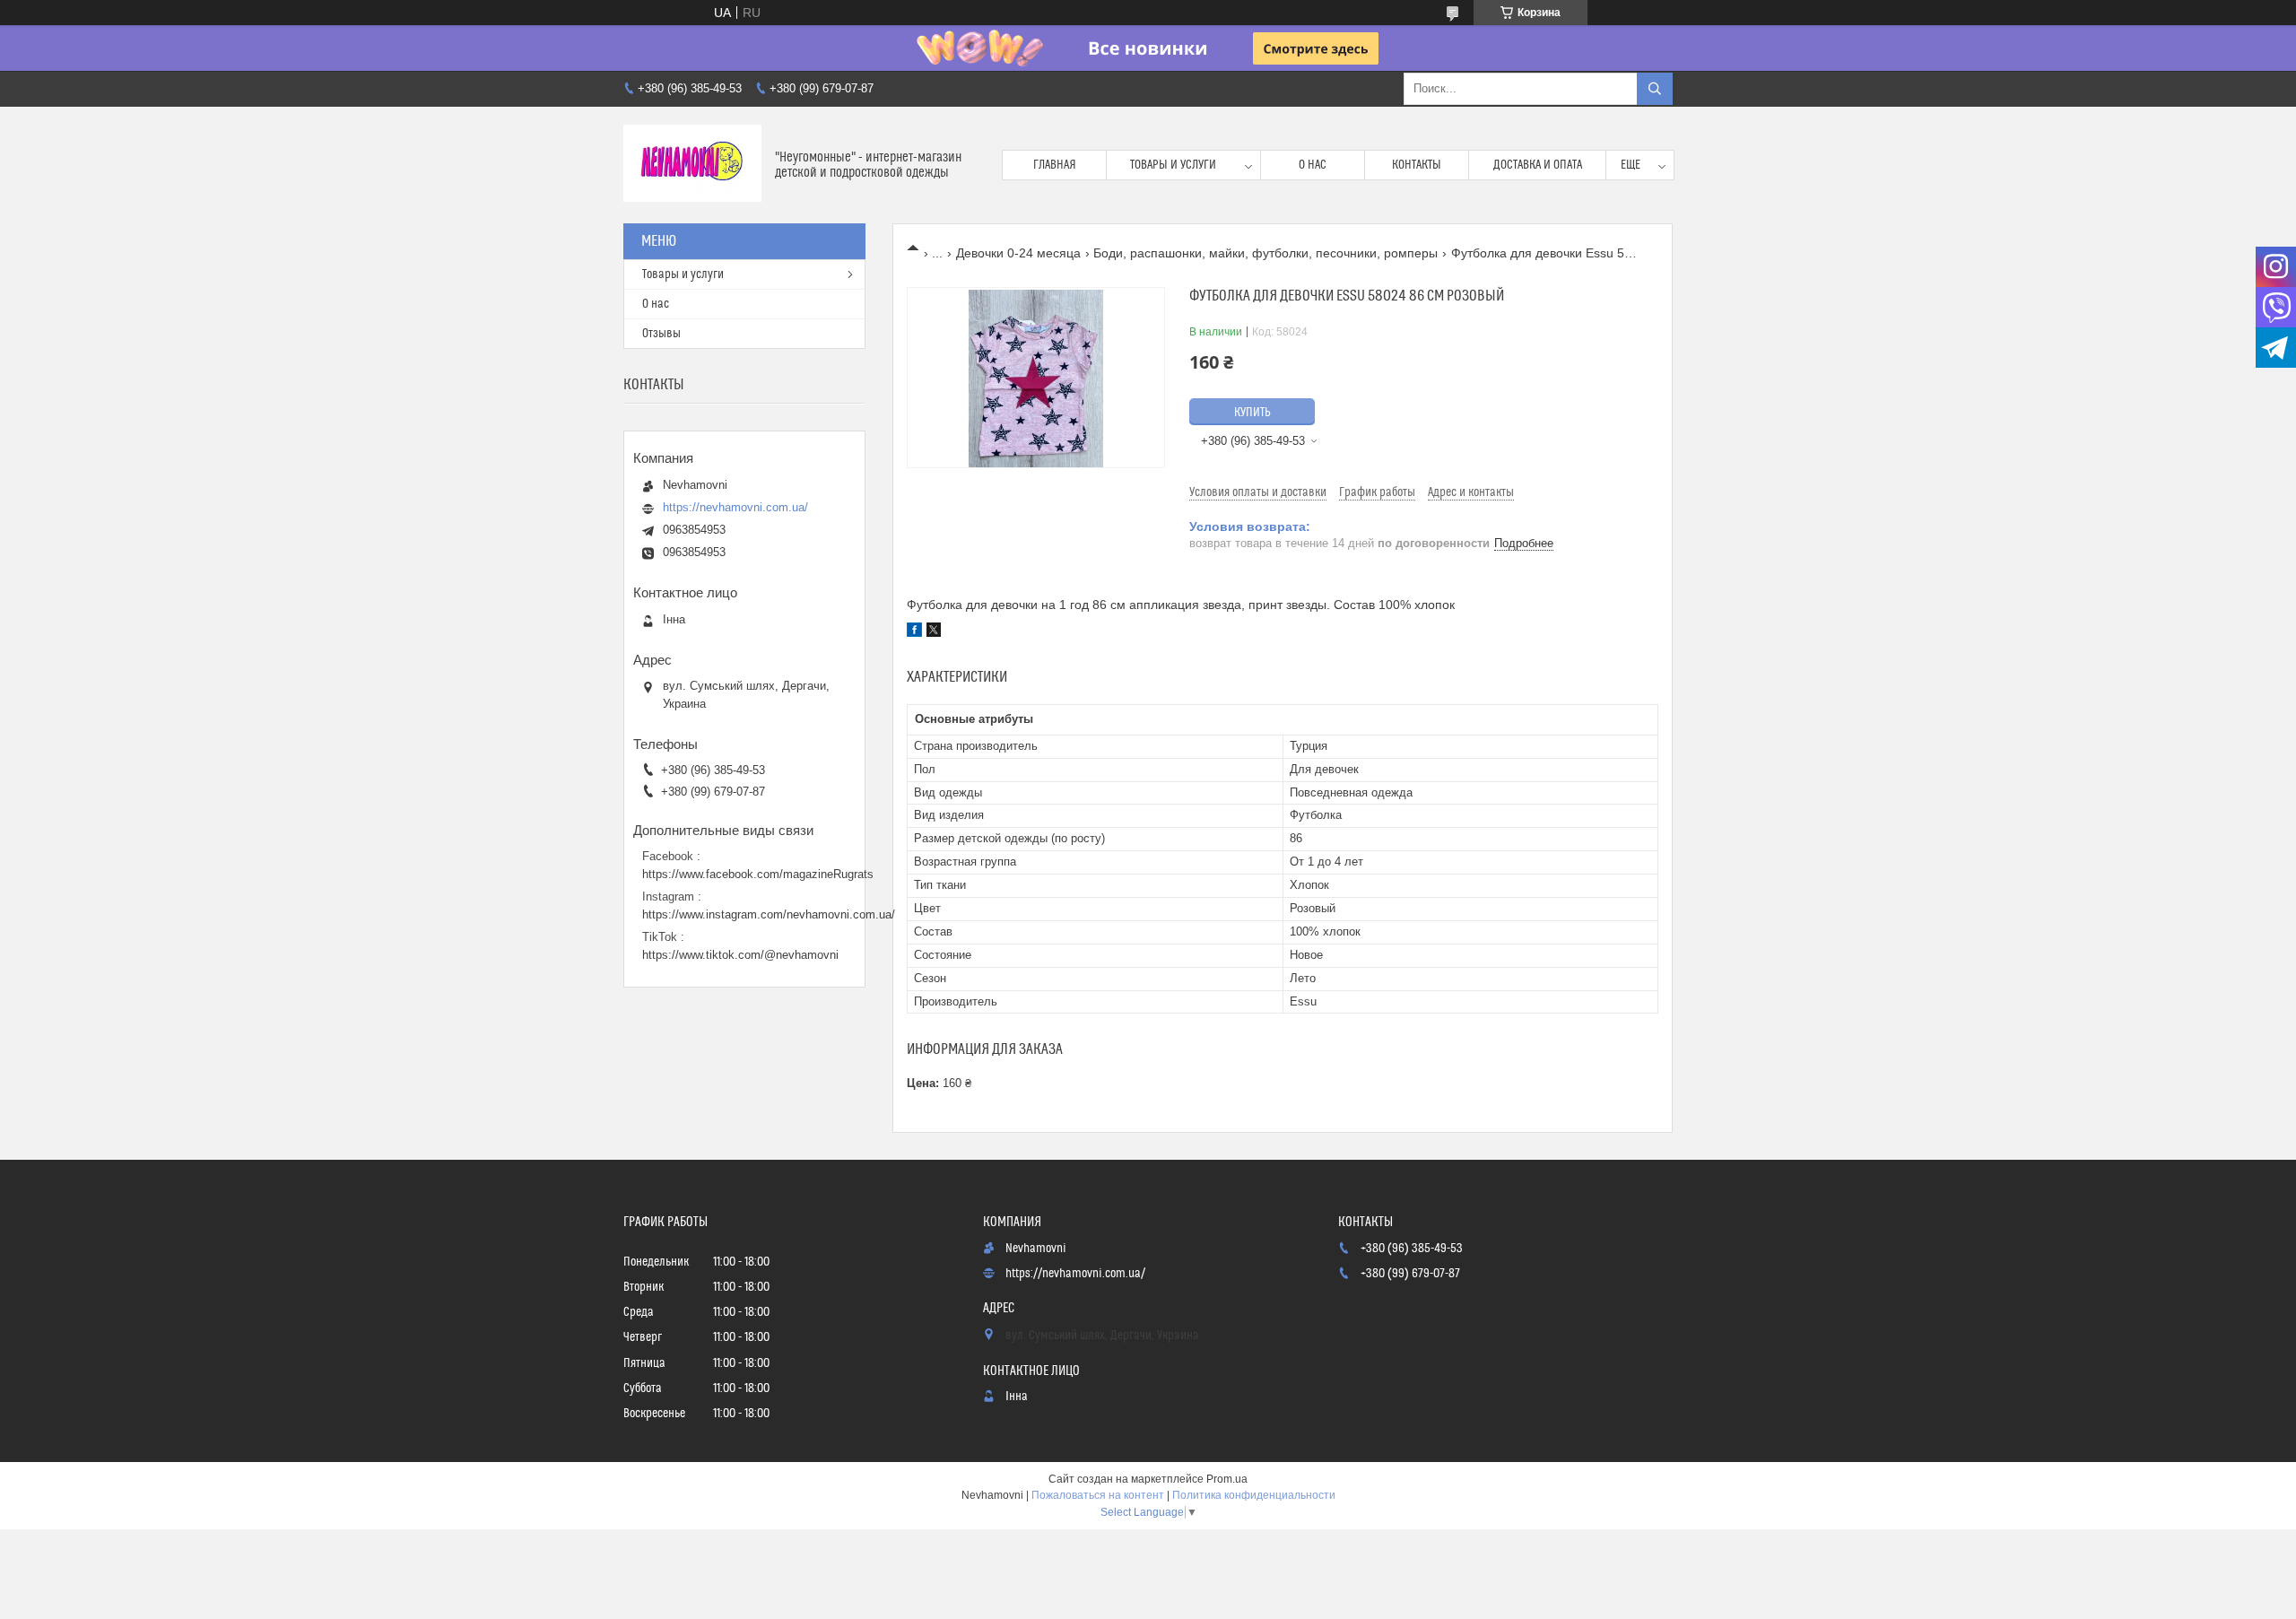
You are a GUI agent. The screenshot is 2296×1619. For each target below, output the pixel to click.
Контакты (1417, 165)
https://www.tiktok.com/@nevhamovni (740, 955)
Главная (1055, 165)
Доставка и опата (1538, 165)
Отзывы (661, 334)
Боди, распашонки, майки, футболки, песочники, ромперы (1265, 253)
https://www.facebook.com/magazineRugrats (758, 874)
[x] (934, 632)
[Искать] (1655, 89)
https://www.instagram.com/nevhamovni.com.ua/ (769, 914)
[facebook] (914, 632)
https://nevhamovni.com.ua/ (735, 507)
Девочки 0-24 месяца (1018, 253)
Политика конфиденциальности (1254, 1495)
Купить (1252, 413)
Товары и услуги (1173, 165)
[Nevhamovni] (692, 165)
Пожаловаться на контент (1098, 1495)
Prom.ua (1227, 1479)
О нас (1313, 165)
